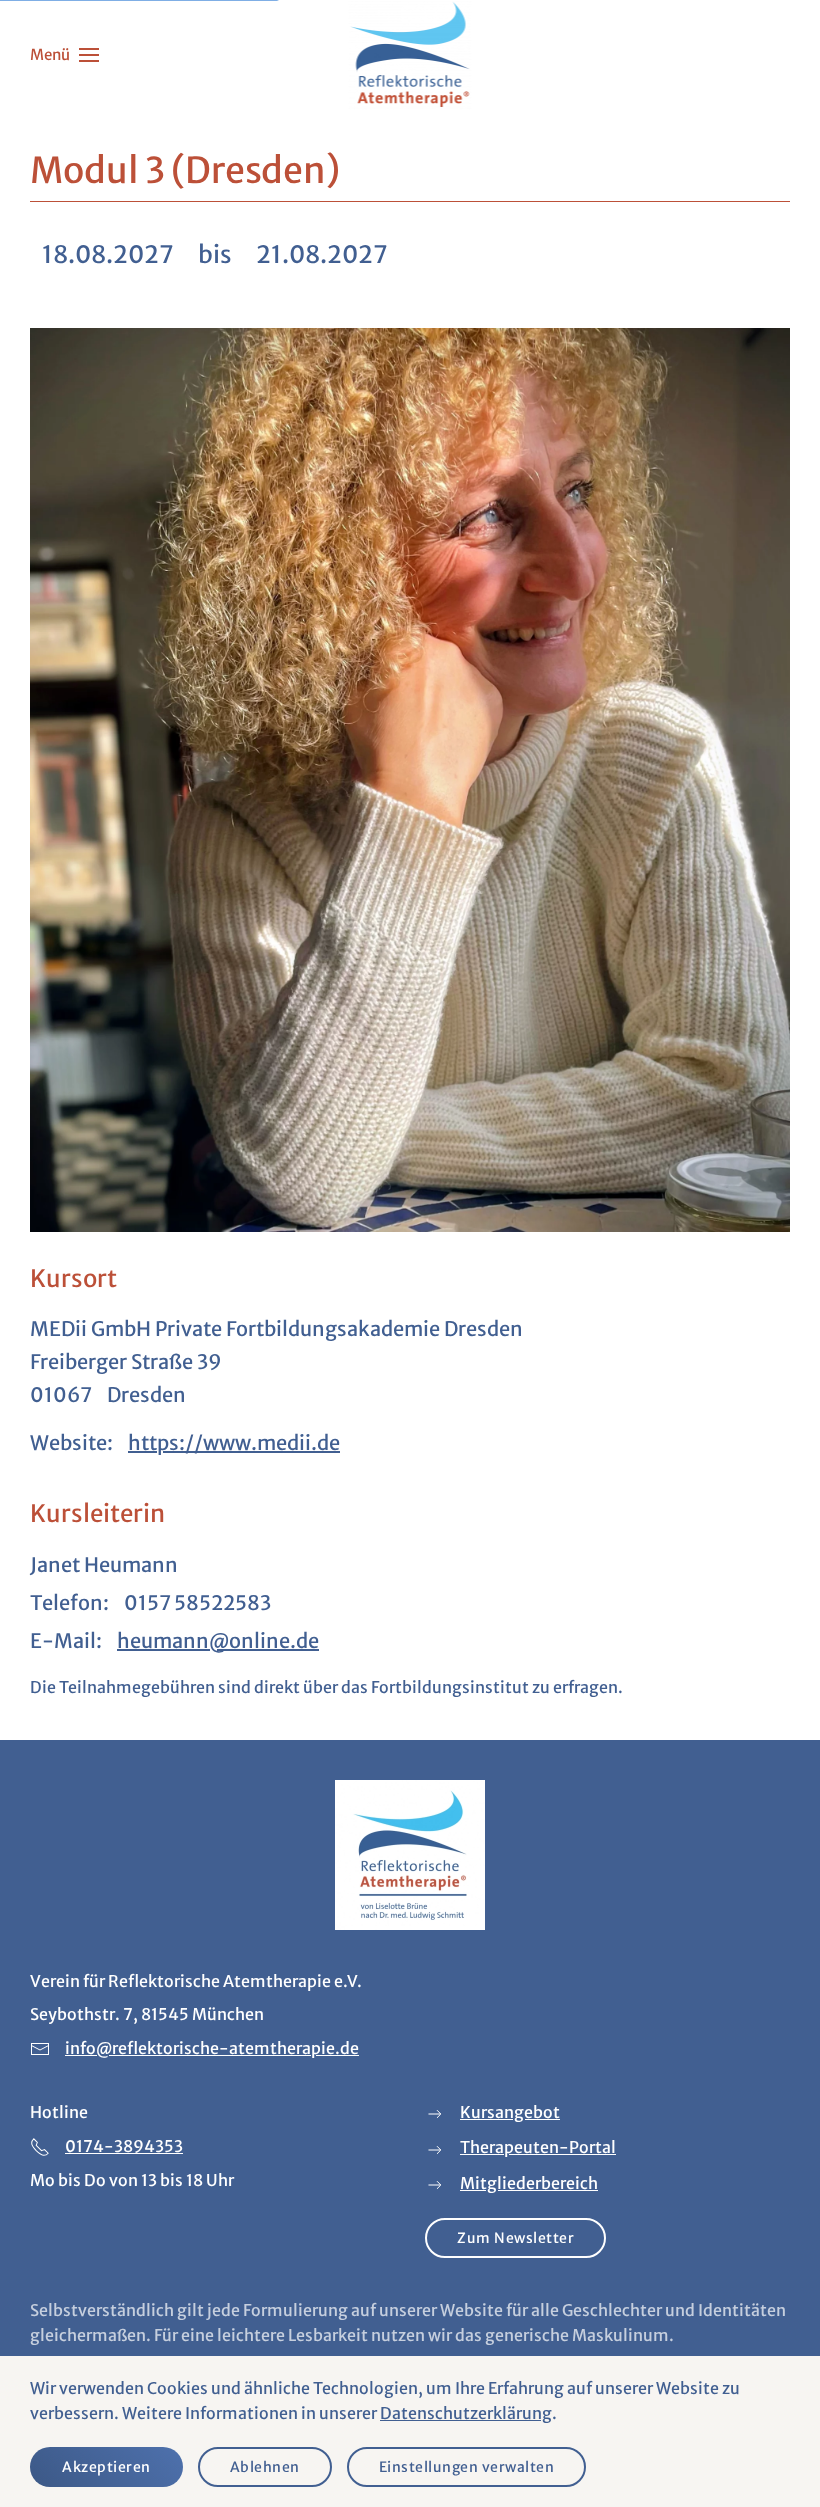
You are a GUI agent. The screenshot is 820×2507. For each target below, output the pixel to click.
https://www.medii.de (234, 1442)
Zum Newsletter (515, 2238)
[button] (64, 55)
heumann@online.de (218, 1640)
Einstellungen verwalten (467, 2467)
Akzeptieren (106, 2467)
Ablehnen (265, 2467)
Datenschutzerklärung (466, 2413)
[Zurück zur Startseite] (410, 55)
